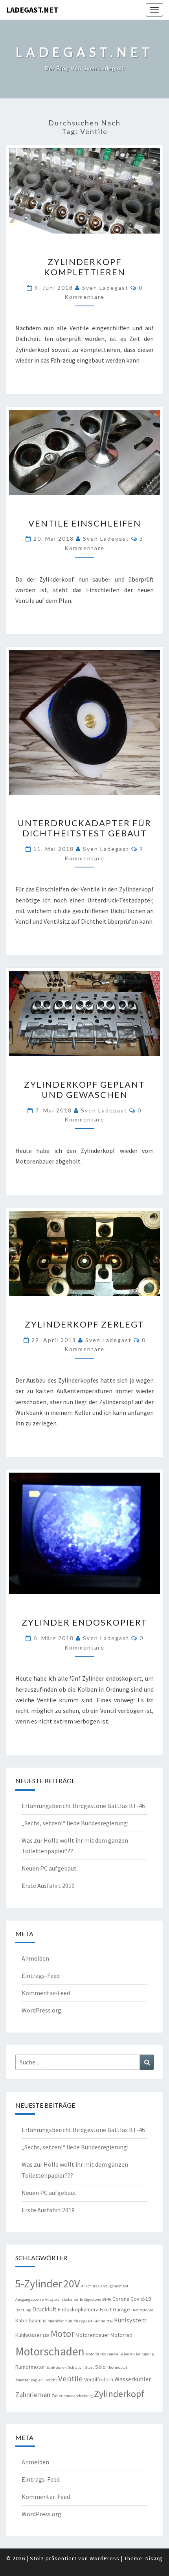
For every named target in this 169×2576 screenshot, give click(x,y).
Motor (62, 2334)
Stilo (100, 2367)
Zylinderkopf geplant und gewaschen (84, 1089)
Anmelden (35, 1958)
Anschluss (90, 2286)
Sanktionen (57, 2367)
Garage (121, 2309)
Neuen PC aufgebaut (49, 1868)
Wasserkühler (133, 2379)
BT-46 (107, 2299)
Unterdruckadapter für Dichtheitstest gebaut (84, 828)
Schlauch (76, 2367)
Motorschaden (50, 2351)
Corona (121, 2299)
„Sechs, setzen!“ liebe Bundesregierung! (75, 1823)
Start (89, 2367)
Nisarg (154, 2558)
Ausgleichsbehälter (62, 2299)
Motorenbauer (92, 2335)
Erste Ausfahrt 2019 (48, 1886)
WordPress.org (41, 2010)
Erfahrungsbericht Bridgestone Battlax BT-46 (83, 1806)
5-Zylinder (39, 2283)
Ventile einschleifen (85, 523)
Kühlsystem (130, 2320)
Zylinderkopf (119, 2394)
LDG (46, 2336)
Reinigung (145, 2354)
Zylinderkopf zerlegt (84, 1324)
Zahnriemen (33, 2395)
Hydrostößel (142, 2310)
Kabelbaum (28, 2320)
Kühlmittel (103, 2321)
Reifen (129, 2354)
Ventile (71, 2379)
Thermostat (117, 2367)
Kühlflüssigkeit (79, 2321)
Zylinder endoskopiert (84, 1622)
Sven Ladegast (105, 288)
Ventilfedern (99, 2379)
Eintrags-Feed (41, 1976)
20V (72, 2284)
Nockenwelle (111, 2354)
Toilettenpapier (29, 2380)
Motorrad (121, 2335)
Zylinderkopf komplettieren (85, 267)
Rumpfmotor (30, 2367)
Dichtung (23, 2310)
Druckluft (44, 2309)
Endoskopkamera (78, 2309)
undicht (50, 2380)
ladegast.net (32, 10)
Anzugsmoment (114, 2286)
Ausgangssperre (29, 2299)
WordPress (105, 2558)
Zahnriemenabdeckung (72, 2396)
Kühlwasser (28, 2335)
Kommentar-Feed (46, 1993)
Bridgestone (90, 2299)
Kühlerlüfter (53, 2321)
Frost (106, 2309)
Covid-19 (141, 2299)
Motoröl (92, 2354)
